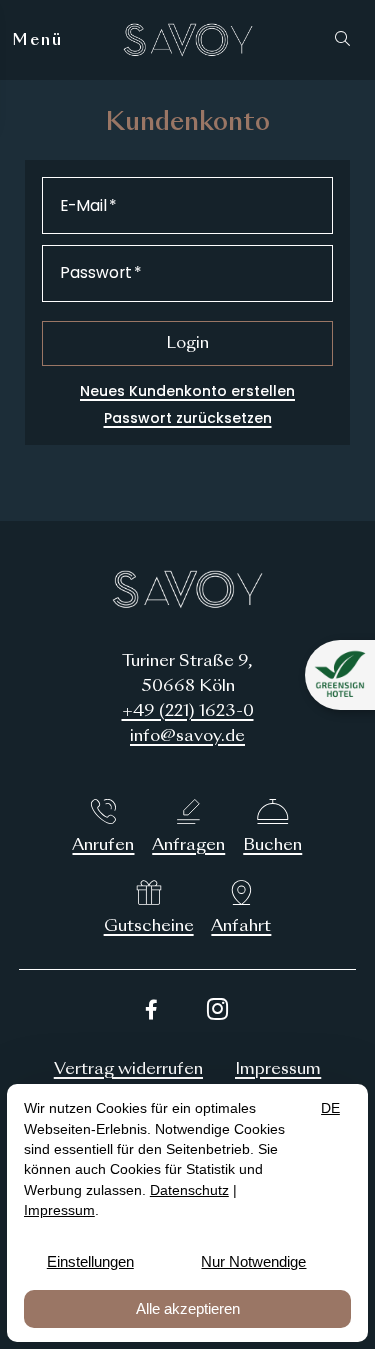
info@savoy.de (187, 737)
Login (187, 344)
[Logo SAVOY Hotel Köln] (188, 40)
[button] (347, 40)
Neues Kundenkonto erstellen (187, 391)
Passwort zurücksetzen (188, 418)
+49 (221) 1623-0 (188, 712)
